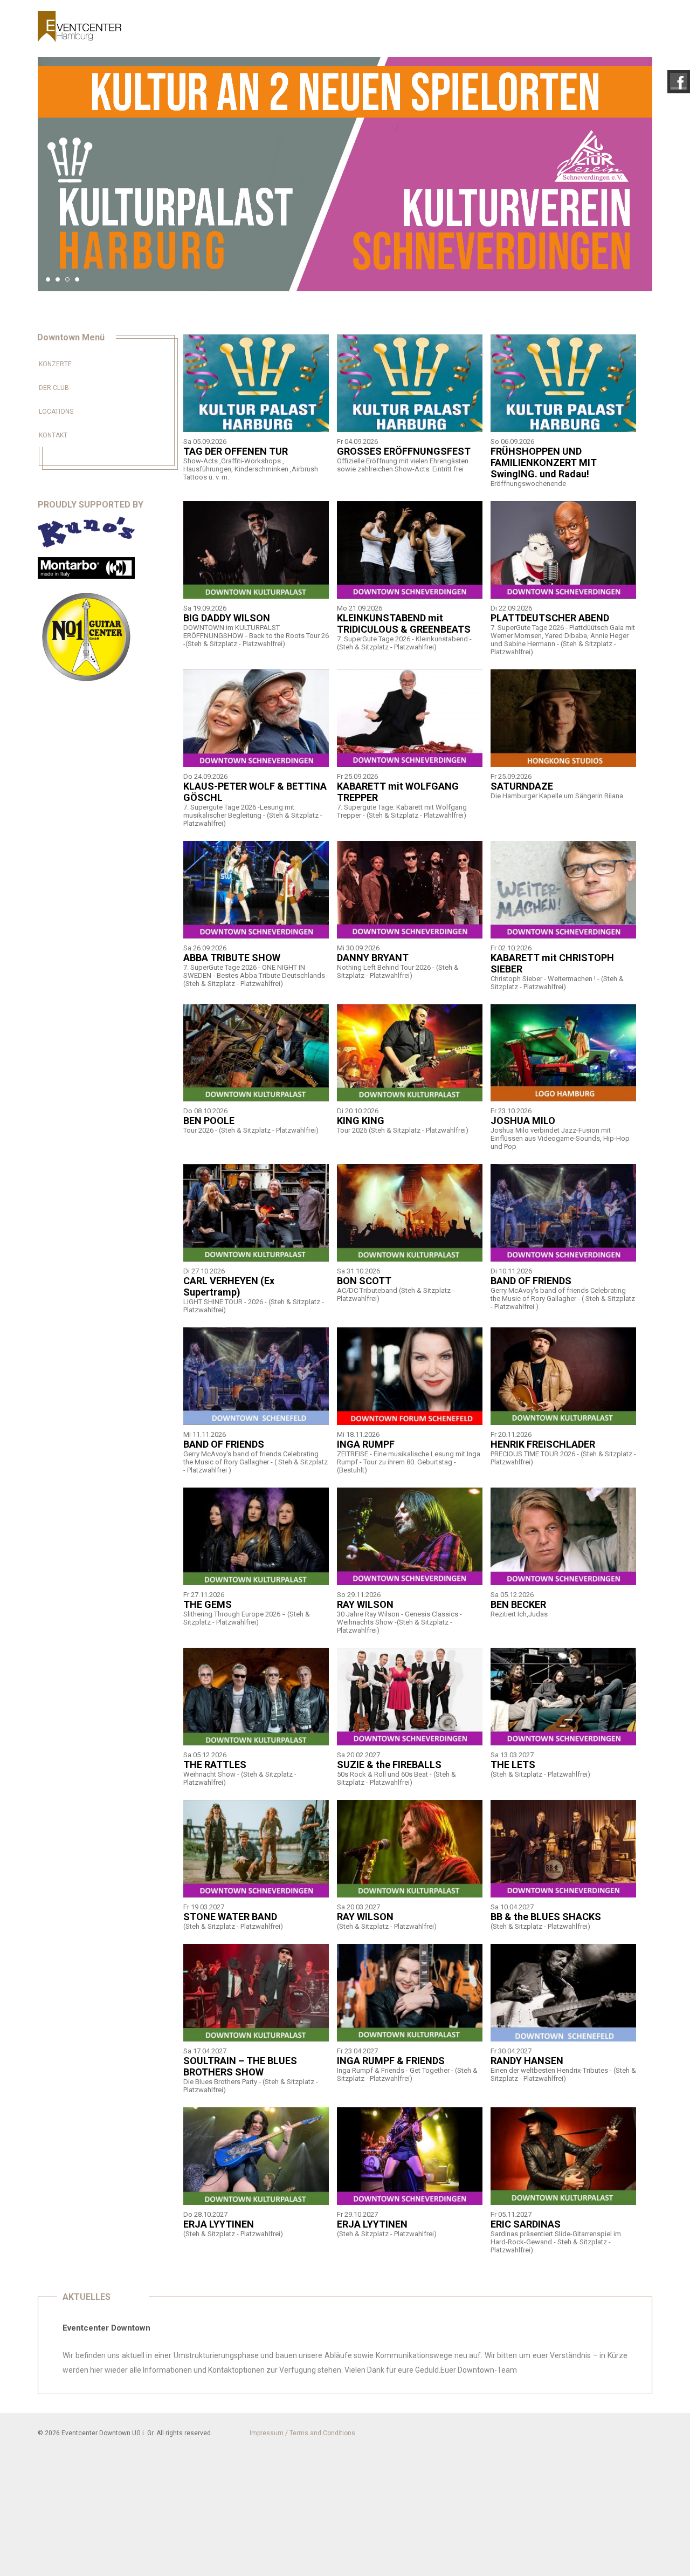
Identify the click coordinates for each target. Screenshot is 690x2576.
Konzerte (55, 364)
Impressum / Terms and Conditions (302, 2433)
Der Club (54, 388)
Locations (56, 412)
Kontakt (53, 435)
